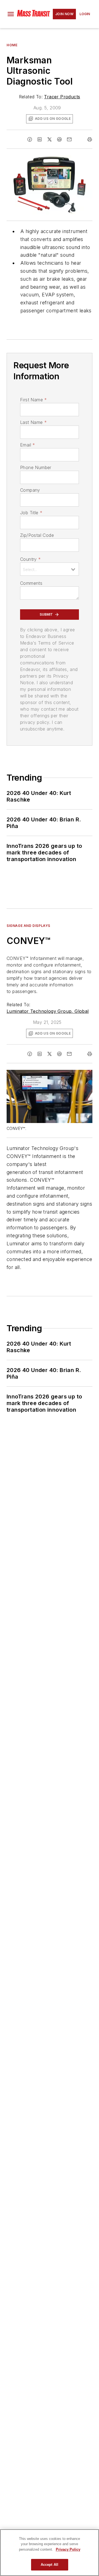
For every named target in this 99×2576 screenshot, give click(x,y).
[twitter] (50, 139)
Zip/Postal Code (37, 535)
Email (28, 445)
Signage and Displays (28, 926)
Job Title (31, 513)
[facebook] (30, 139)
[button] (11, 14)
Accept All (50, 2565)
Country (30, 559)
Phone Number (36, 467)
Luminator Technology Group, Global (48, 1011)
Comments (31, 583)
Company (30, 490)
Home (12, 45)
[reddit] (59, 139)
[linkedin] (40, 139)
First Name (33, 400)
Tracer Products (62, 97)
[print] (90, 139)
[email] (69, 139)
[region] (50, 2553)
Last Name (33, 422)
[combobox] (50, 569)
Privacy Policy (68, 2549)
